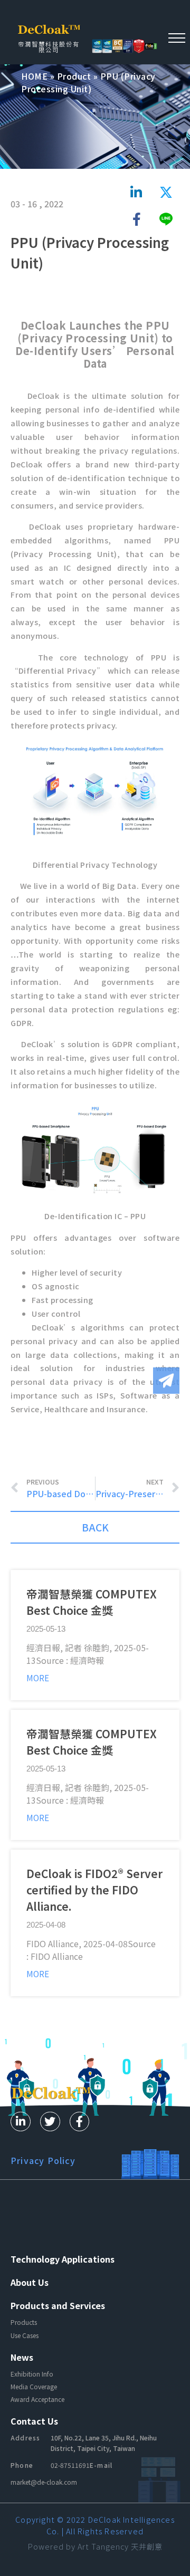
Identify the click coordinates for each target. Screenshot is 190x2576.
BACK (95, 1527)
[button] (177, 37)
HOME (34, 76)
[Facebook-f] (80, 2122)
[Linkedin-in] (21, 2122)
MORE (38, 1678)
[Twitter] (50, 2122)
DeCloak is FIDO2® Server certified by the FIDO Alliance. (94, 1890)
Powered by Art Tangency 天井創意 (95, 2546)
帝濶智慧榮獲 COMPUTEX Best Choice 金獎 (92, 1602)
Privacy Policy (43, 2160)
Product (74, 76)
